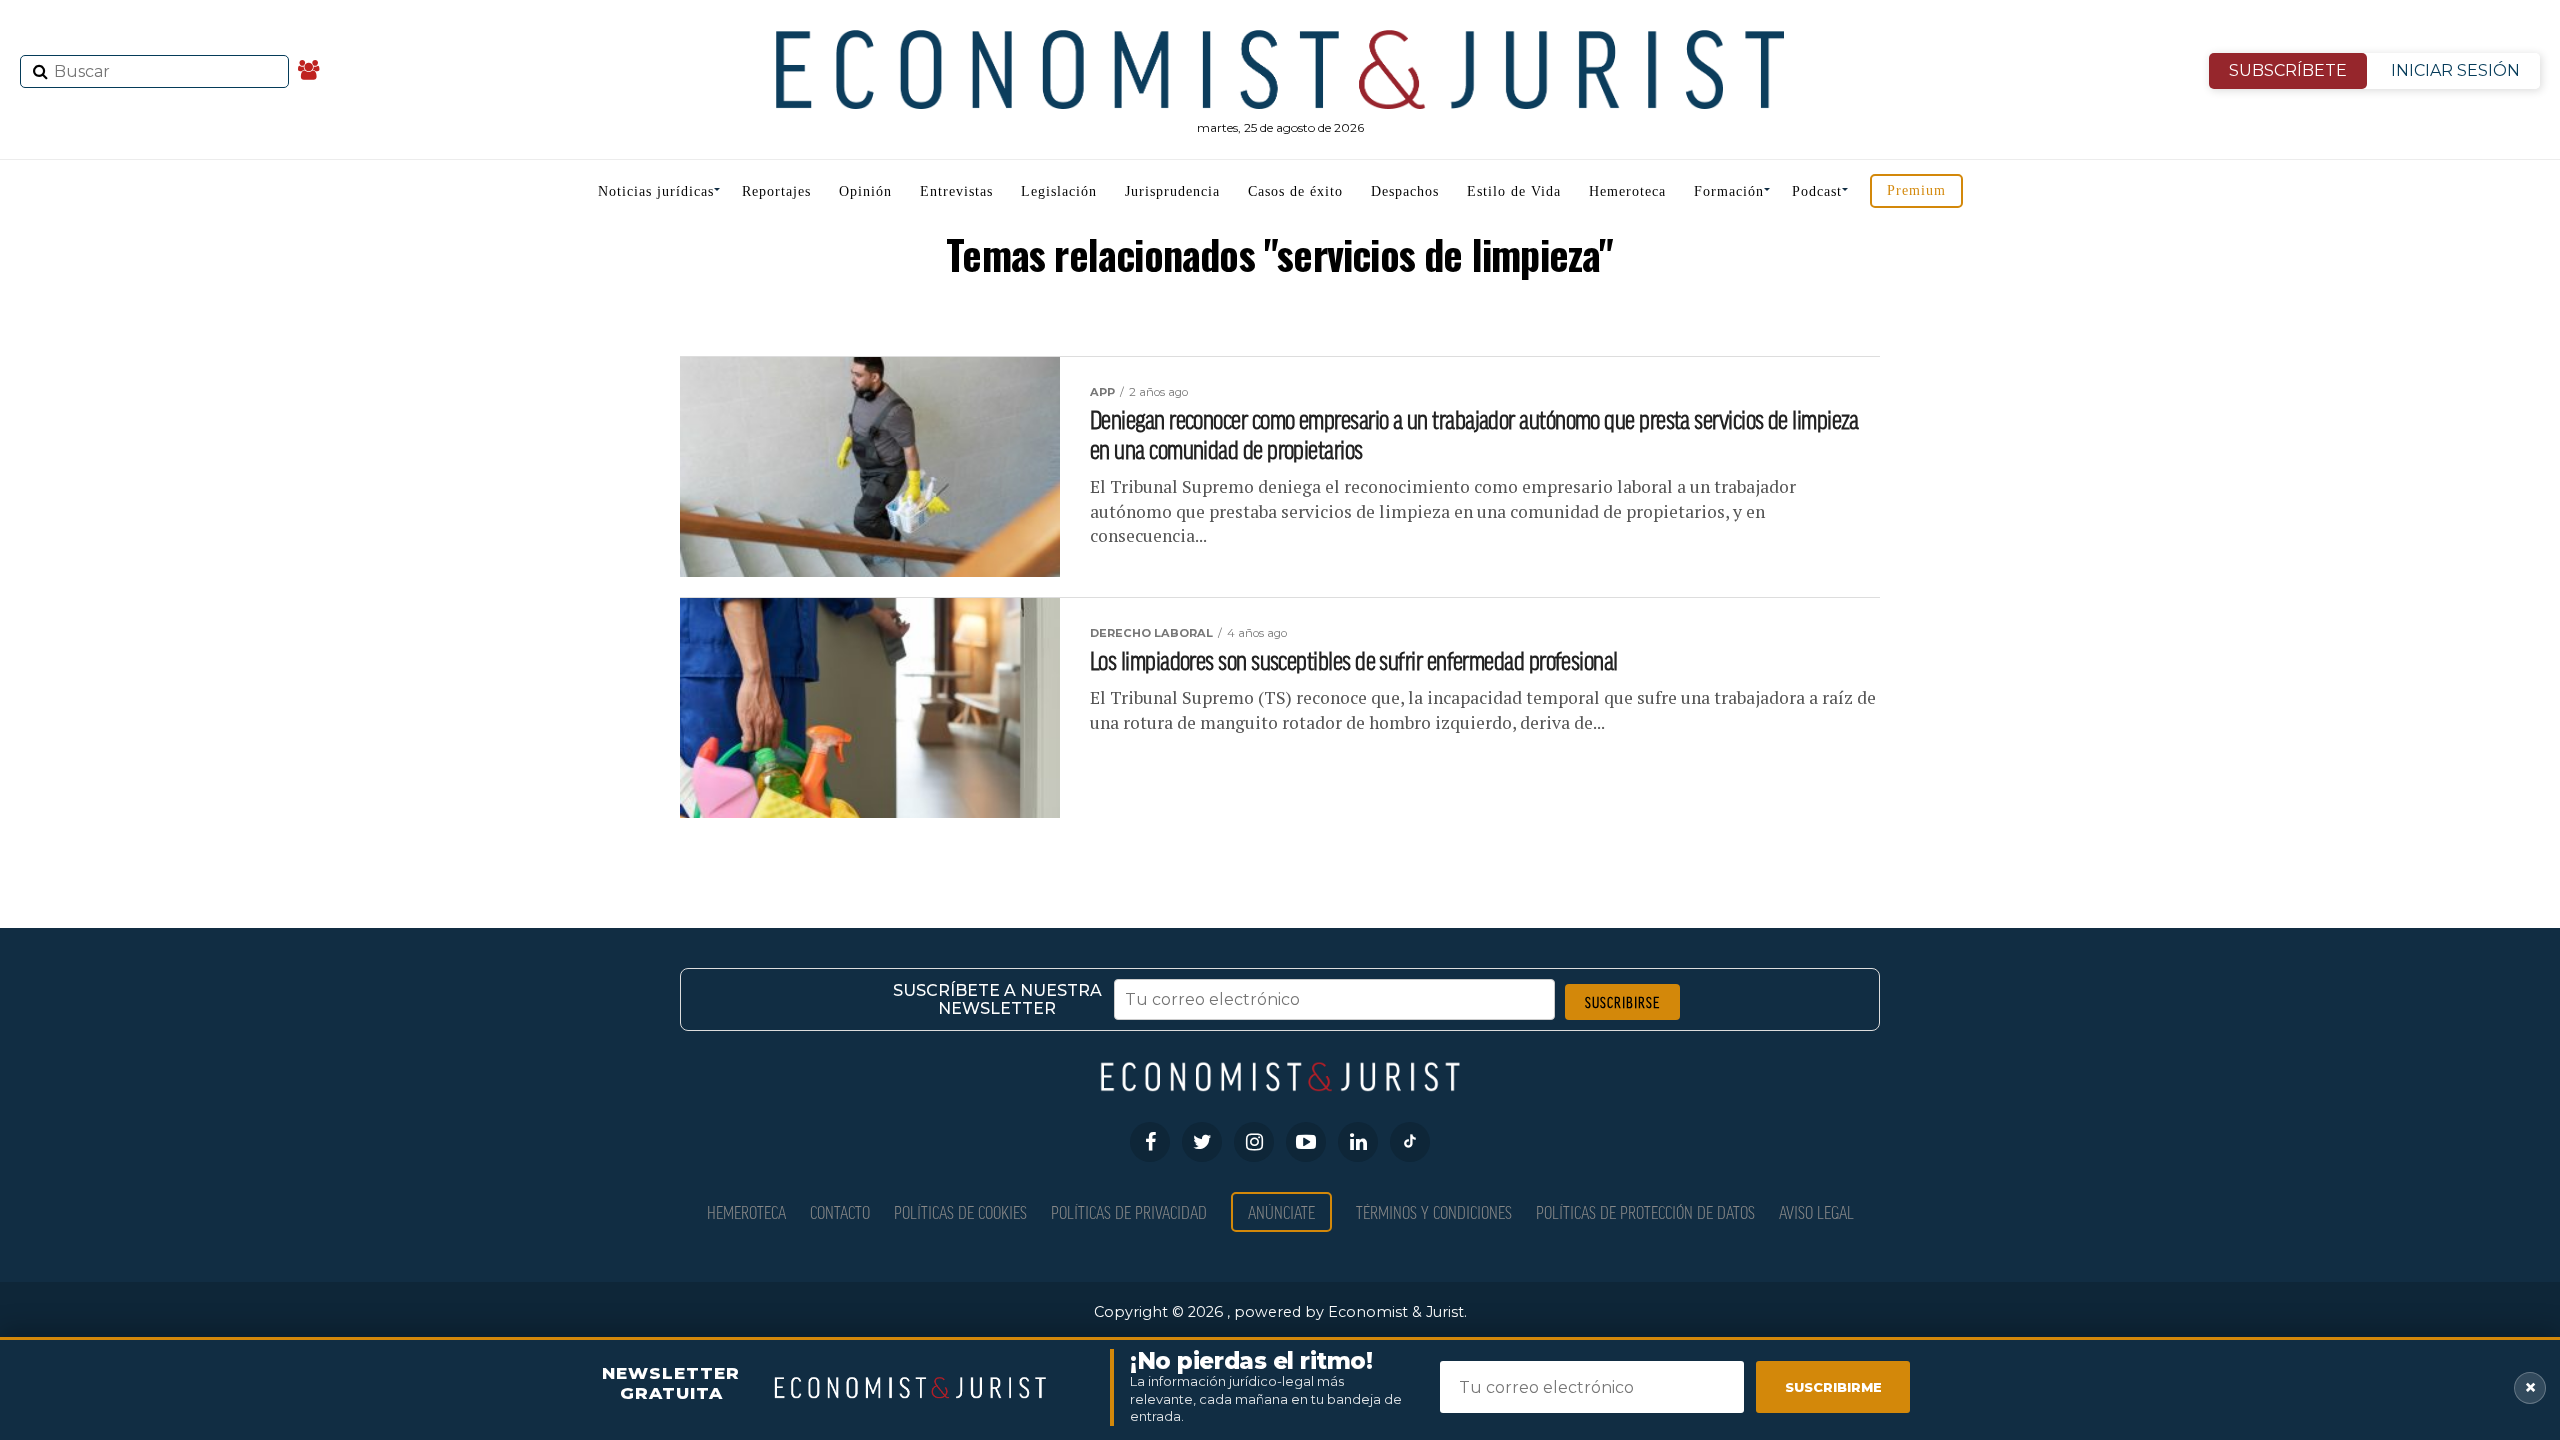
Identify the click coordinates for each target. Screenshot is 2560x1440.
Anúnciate (1281, 1211)
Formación (1729, 191)
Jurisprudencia (1172, 191)
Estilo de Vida (1514, 191)
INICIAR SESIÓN (2455, 70)
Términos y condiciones (1434, 1211)
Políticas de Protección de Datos (1645, 1211)
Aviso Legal (1816, 1211)
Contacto (840, 1211)
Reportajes (776, 191)
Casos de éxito (1295, 191)
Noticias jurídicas (656, 191)
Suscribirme (1833, 1387)
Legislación (1059, 191)
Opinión (865, 191)
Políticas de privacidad (1129, 1211)
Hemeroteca (1627, 191)
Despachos (1405, 191)
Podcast (1817, 191)
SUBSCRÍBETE (2288, 70)
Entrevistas (956, 191)
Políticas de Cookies (960, 1211)
